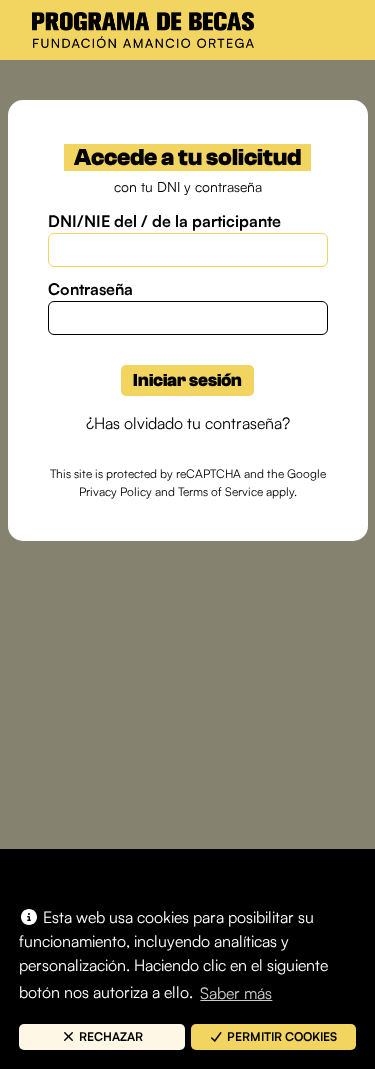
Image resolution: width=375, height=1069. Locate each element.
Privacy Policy (115, 491)
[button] (101, 1037)
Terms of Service (220, 491)
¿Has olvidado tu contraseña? (188, 423)
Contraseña (90, 289)
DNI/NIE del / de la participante (164, 221)
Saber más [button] (236, 993)
